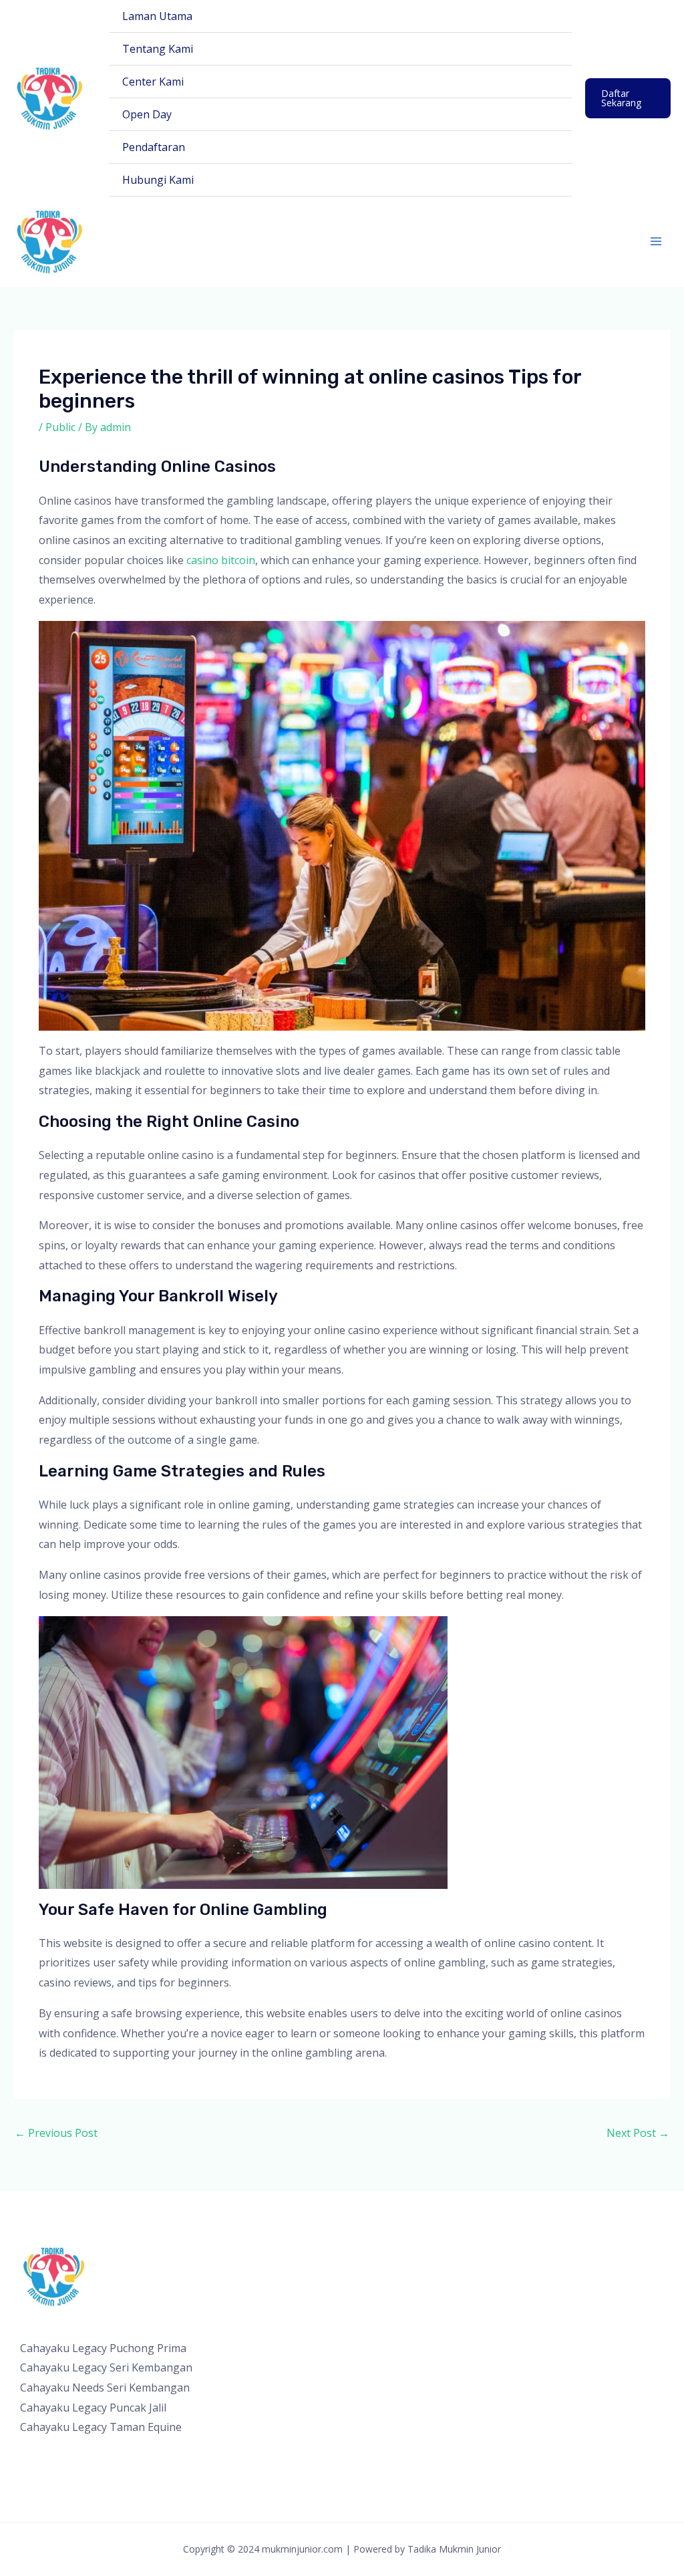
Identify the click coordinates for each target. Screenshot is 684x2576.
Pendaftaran (154, 147)
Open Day (147, 114)
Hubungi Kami (158, 180)
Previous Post (56, 2133)
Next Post (638, 2133)
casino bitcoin (221, 560)
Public (60, 427)
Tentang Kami (158, 49)
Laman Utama (157, 16)
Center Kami (153, 82)
